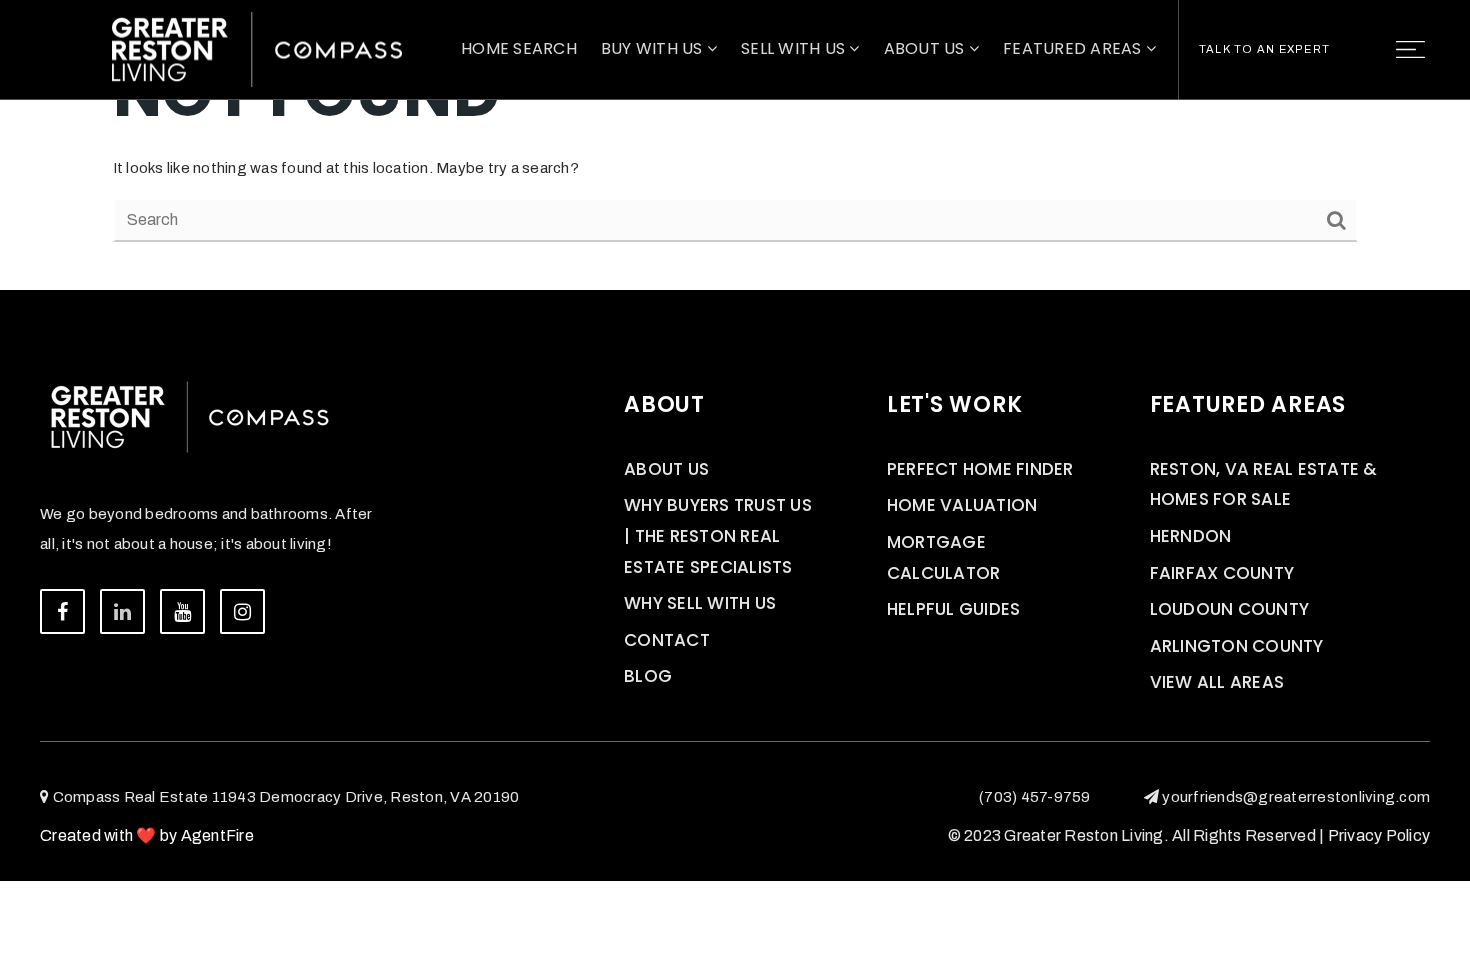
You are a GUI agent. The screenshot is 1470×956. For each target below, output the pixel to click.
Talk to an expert (1264, 49)
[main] (735, 145)
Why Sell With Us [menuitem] (700, 603)
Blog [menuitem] (648, 676)
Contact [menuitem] (667, 640)
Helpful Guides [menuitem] (954, 609)
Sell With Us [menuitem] (795, 48)
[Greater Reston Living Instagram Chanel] (242, 611)
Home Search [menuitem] (519, 48)
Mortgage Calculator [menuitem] (944, 557)
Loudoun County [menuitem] (1230, 609)
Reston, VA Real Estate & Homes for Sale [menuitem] (1264, 484)
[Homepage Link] (257, 48)
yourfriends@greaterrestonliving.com (1296, 797)
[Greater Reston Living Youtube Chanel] (182, 611)
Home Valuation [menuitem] (962, 505)
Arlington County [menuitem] (1237, 646)
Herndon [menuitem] (1191, 536)
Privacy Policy (1379, 835)
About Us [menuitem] (926, 48)
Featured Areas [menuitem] (1074, 48)
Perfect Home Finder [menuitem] (980, 469)
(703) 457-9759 (1035, 797)
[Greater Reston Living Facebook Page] (62, 611)
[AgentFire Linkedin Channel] (122, 611)
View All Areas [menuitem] (1217, 682)
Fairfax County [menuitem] (1222, 573)
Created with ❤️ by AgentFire (147, 835)
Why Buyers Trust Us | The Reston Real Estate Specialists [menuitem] (718, 535)
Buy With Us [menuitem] (654, 48)
